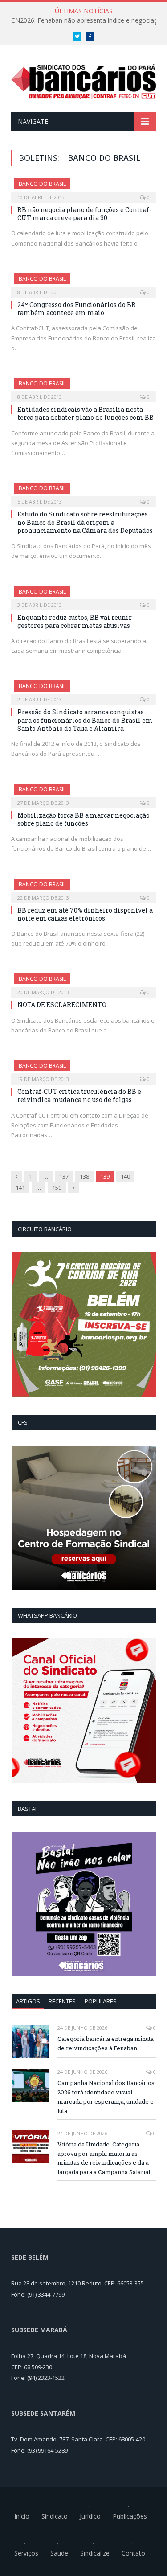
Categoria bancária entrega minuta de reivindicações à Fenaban (106, 2043)
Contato (133, 2553)
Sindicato (55, 2516)
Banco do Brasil (42, 184)
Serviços (26, 2553)
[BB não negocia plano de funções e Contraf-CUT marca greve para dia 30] (83, 188)
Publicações (130, 2516)
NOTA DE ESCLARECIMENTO (62, 1005)
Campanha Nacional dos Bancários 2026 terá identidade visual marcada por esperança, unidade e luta (106, 2097)
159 (57, 1188)
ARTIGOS (28, 2001)
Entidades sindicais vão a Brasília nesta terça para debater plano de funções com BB (86, 413)
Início (22, 2516)
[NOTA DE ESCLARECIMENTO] (83, 983)
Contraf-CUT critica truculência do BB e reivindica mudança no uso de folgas (79, 1096)
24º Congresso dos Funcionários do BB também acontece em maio (77, 309)
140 (125, 1176)
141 (20, 1188)
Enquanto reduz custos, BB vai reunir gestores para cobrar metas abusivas (75, 621)
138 (84, 1176)
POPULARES (101, 2001)
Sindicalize (95, 2553)
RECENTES (62, 2001)
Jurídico (90, 2516)
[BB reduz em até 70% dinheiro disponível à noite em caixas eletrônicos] (83, 888)
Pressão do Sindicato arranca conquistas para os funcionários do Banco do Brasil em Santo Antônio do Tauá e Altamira (85, 720)
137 (64, 1176)
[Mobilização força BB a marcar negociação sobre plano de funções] (83, 793)
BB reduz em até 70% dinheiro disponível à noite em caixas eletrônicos (85, 914)
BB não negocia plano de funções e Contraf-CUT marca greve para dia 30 (84, 214)
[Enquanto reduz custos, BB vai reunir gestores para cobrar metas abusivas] (83, 595)
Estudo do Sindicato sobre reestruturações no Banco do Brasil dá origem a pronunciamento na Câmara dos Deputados (85, 522)
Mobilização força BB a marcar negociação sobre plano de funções (83, 819)
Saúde (59, 2553)
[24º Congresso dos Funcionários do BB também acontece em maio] (83, 283)
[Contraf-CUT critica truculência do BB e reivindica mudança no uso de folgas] (83, 1069)
